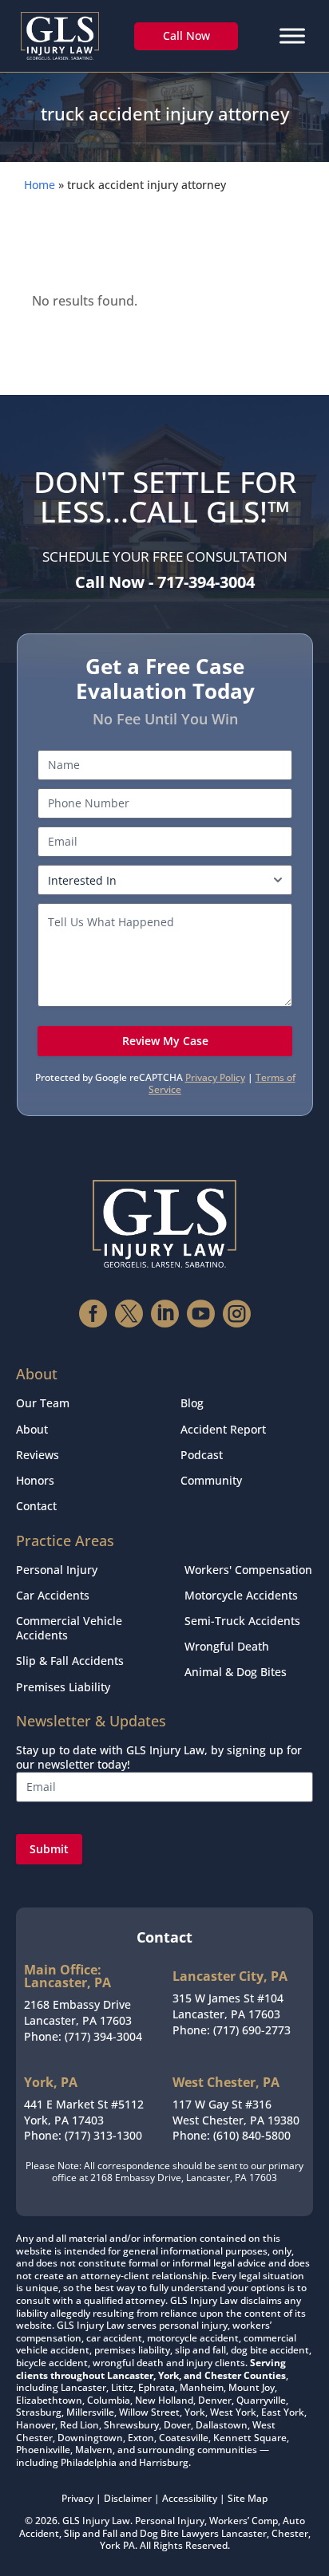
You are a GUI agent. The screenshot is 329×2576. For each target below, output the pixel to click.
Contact (36, 1506)
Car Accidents (53, 1595)
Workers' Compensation (248, 1570)
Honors (35, 1480)
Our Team (43, 1403)
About (32, 1429)
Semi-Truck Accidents (242, 1621)
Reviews (38, 1455)
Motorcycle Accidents (241, 1595)
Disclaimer (128, 2498)
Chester (290, 2533)
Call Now (186, 36)
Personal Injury (57, 1570)
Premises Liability (63, 1687)
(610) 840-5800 (252, 2135)
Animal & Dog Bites (236, 1672)
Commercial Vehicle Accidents (69, 1628)
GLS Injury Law (96, 2521)
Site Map (248, 2498)
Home (40, 185)
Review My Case (165, 1041)
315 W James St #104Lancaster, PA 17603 (228, 2006)
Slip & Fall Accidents (70, 1661)
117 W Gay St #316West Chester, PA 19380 (236, 2112)
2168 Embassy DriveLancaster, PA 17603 (78, 2012)
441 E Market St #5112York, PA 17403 (84, 2112)
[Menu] (292, 36)
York (110, 2545)
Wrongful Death (227, 1646)
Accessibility (190, 2498)
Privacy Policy (215, 1077)
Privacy (77, 2498)
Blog (192, 1403)
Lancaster (244, 2533)
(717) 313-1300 (103, 2135)
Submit (49, 1849)
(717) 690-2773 (252, 2030)
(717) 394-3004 (103, 2036)
